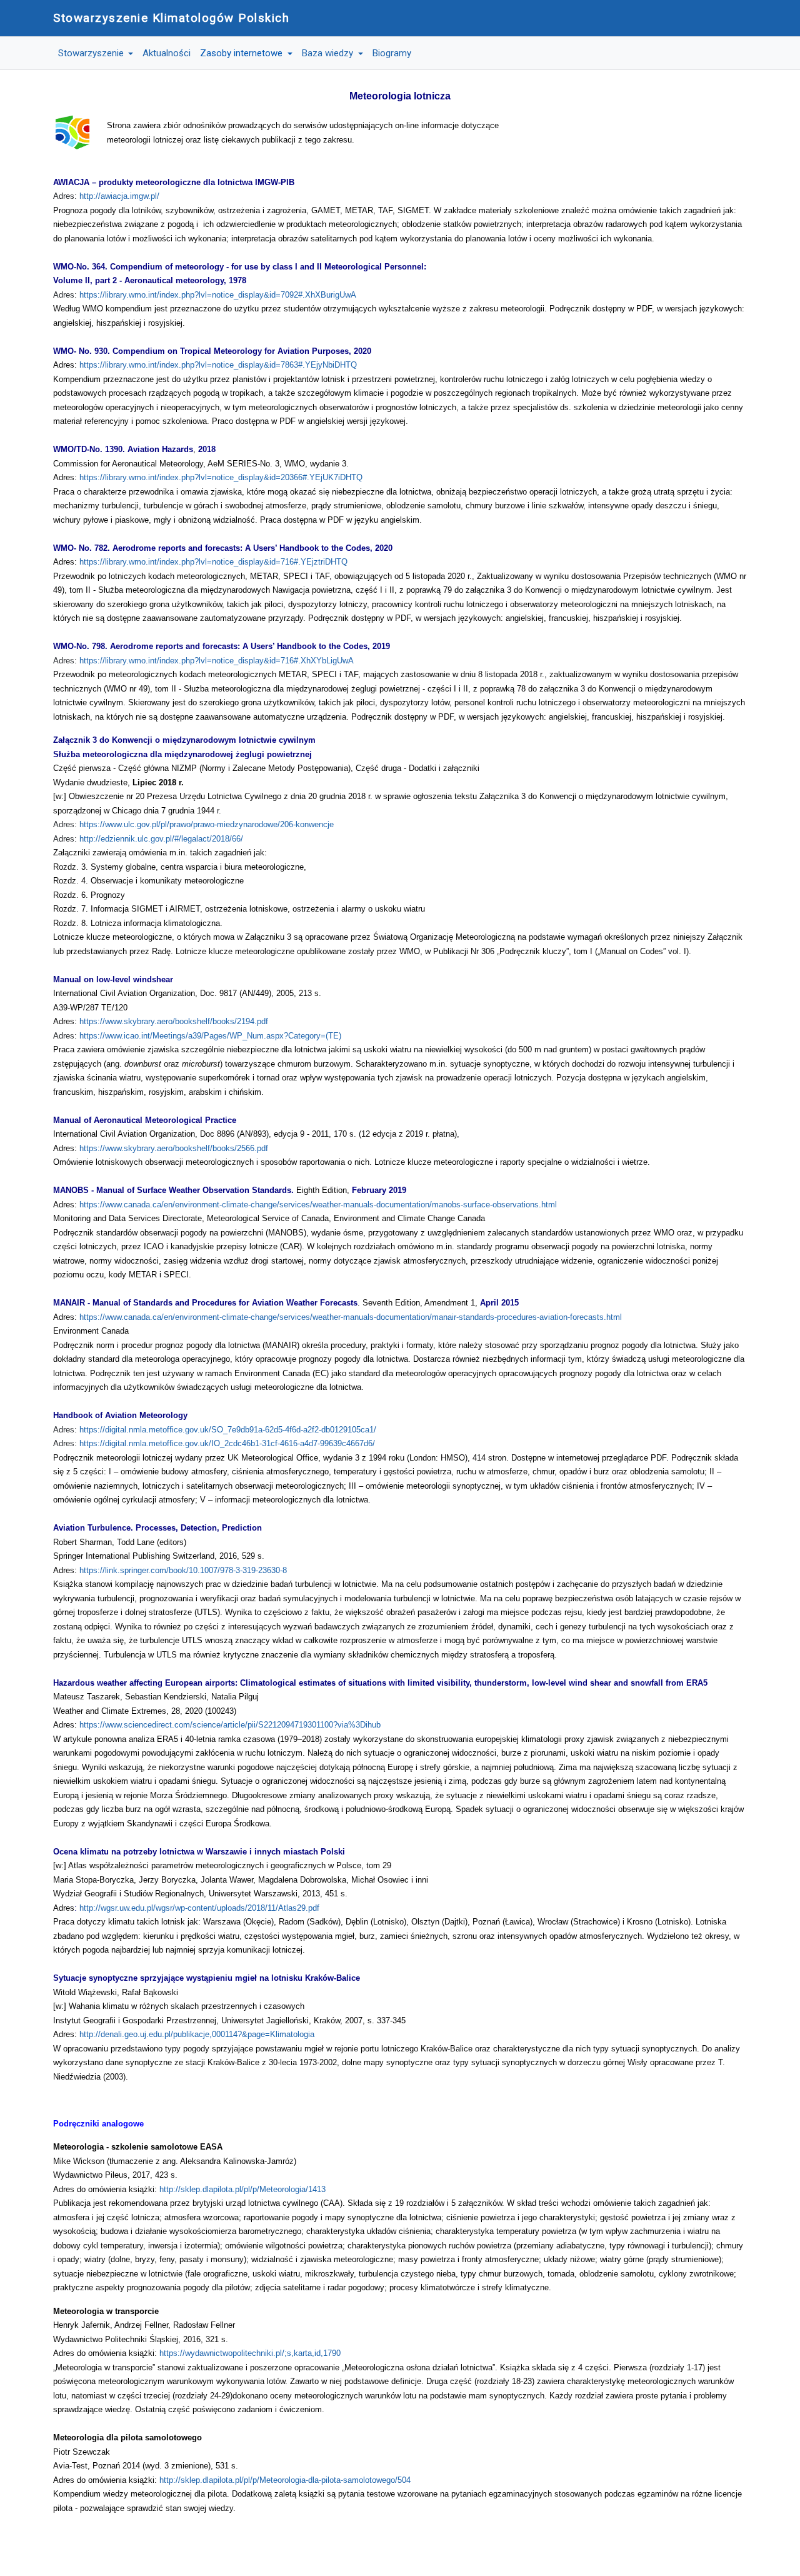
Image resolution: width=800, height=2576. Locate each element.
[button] (96, 53)
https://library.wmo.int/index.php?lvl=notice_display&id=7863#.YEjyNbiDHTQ (218, 365)
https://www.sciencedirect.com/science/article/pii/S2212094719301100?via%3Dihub (230, 1725)
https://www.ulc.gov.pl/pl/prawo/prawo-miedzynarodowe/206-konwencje (207, 824)
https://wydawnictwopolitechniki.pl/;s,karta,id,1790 (250, 2353)
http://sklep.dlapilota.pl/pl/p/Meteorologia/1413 (242, 2189)
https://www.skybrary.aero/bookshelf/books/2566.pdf (174, 1148)
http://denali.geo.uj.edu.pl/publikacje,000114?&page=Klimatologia (197, 2034)
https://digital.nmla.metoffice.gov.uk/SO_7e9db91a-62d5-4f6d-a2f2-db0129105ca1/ (228, 1430)
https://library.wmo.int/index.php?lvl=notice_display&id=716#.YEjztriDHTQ (213, 562)
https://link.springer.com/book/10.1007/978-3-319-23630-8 (183, 1570)
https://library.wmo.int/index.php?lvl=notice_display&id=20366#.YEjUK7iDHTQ (221, 477)
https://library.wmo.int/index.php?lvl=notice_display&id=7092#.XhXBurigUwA (218, 295)
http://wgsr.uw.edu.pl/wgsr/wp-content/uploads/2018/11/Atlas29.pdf (199, 1908)
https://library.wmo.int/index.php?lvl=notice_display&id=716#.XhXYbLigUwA (217, 661)
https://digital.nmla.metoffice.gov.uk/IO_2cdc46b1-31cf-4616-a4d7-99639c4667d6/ (227, 1443)
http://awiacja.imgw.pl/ (119, 196)
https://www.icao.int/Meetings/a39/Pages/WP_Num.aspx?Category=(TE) (210, 1036)
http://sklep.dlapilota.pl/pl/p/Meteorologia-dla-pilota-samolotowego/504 (285, 2480)
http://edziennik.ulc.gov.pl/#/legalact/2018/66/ (161, 839)
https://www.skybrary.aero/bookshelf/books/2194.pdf (174, 1021)
